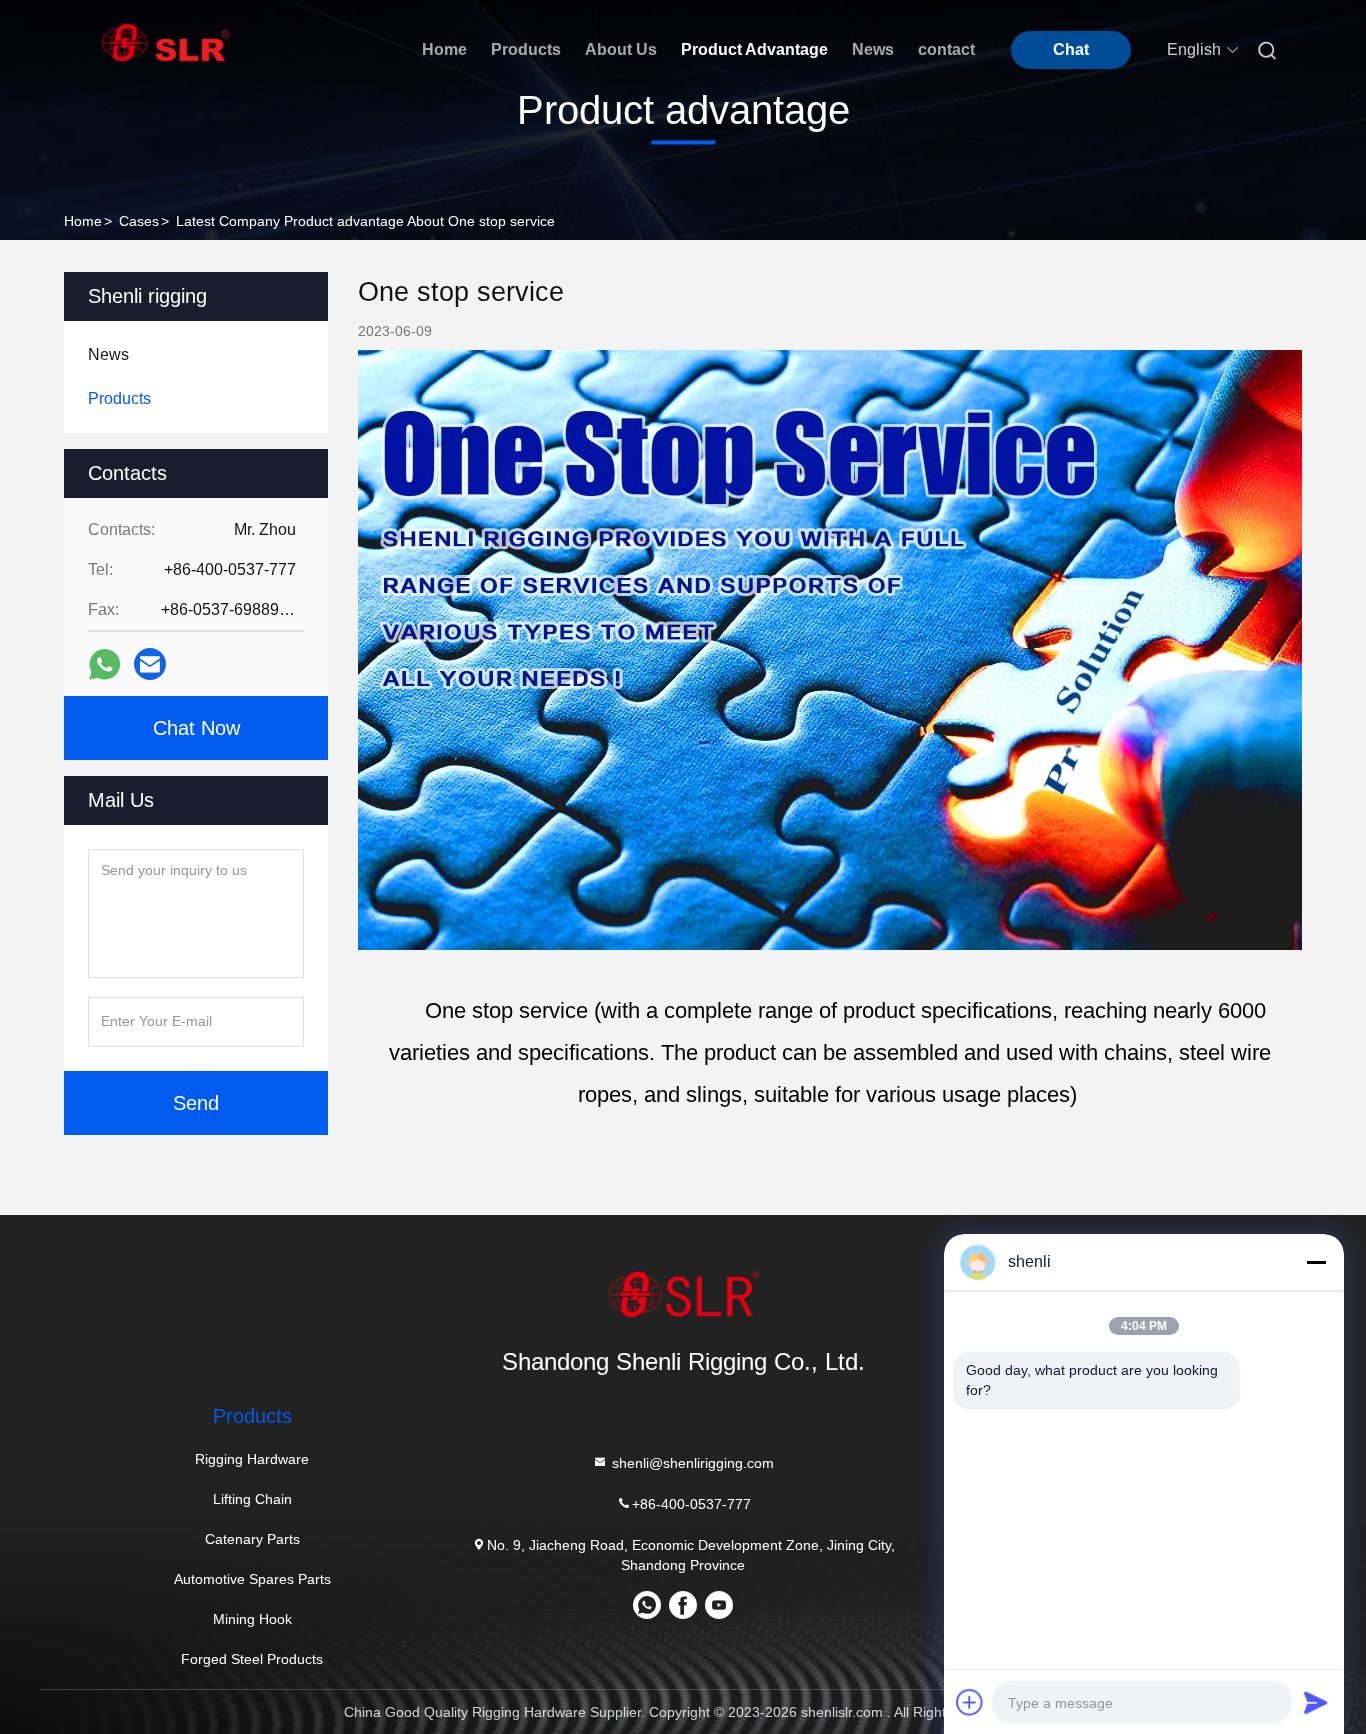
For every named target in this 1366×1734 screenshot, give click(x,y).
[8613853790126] (647, 1612)
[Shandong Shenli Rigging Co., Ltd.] (683, 1294)
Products (526, 49)
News (873, 49)
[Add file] (970, 1702)
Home (444, 49)
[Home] (166, 42)
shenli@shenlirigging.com (691, 1463)
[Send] (1316, 1702)
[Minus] (1316, 1262)
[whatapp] (104, 664)
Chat (1071, 49)
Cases (139, 221)
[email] (150, 664)
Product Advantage (754, 49)
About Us (621, 49)
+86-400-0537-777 (691, 1504)
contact (946, 49)
